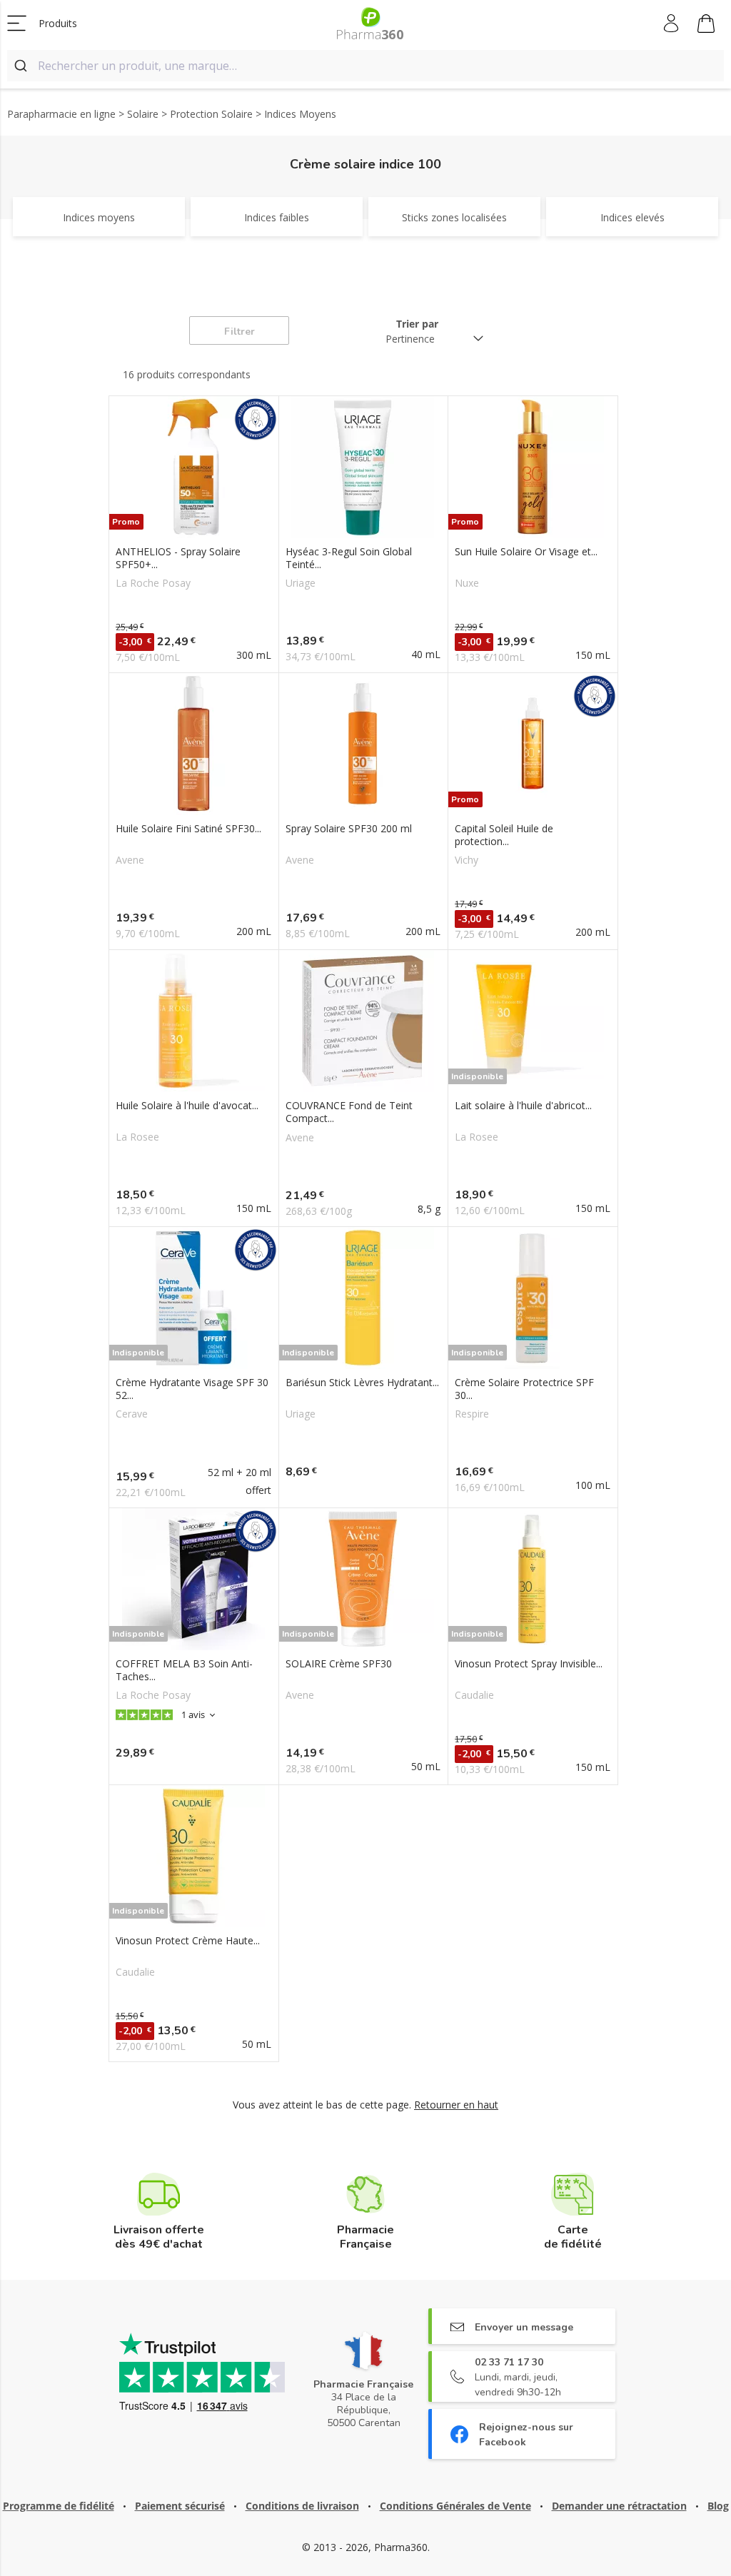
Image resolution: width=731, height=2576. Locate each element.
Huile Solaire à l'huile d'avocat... (187, 1106)
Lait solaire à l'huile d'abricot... (523, 1106)
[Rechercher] (22, 66)
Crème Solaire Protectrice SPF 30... (524, 1389)
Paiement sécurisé (180, 2506)
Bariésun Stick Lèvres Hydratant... (362, 1383)
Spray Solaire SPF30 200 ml (349, 829)
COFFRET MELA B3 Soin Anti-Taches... (184, 1670)
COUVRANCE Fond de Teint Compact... (349, 1112)
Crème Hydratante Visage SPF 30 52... (192, 1389)
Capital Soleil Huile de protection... (504, 835)
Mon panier (706, 24)
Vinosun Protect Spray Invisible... (529, 1664)
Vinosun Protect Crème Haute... (188, 1941)
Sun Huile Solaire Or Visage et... (526, 552)
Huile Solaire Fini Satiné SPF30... (188, 829)
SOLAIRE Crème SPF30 (339, 1664)
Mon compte (672, 24)
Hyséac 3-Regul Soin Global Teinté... (349, 558)
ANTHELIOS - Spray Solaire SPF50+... (178, 558)
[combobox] (365, 66)
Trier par (417, 324)
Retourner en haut (456, 2105)
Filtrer (240, 332)
